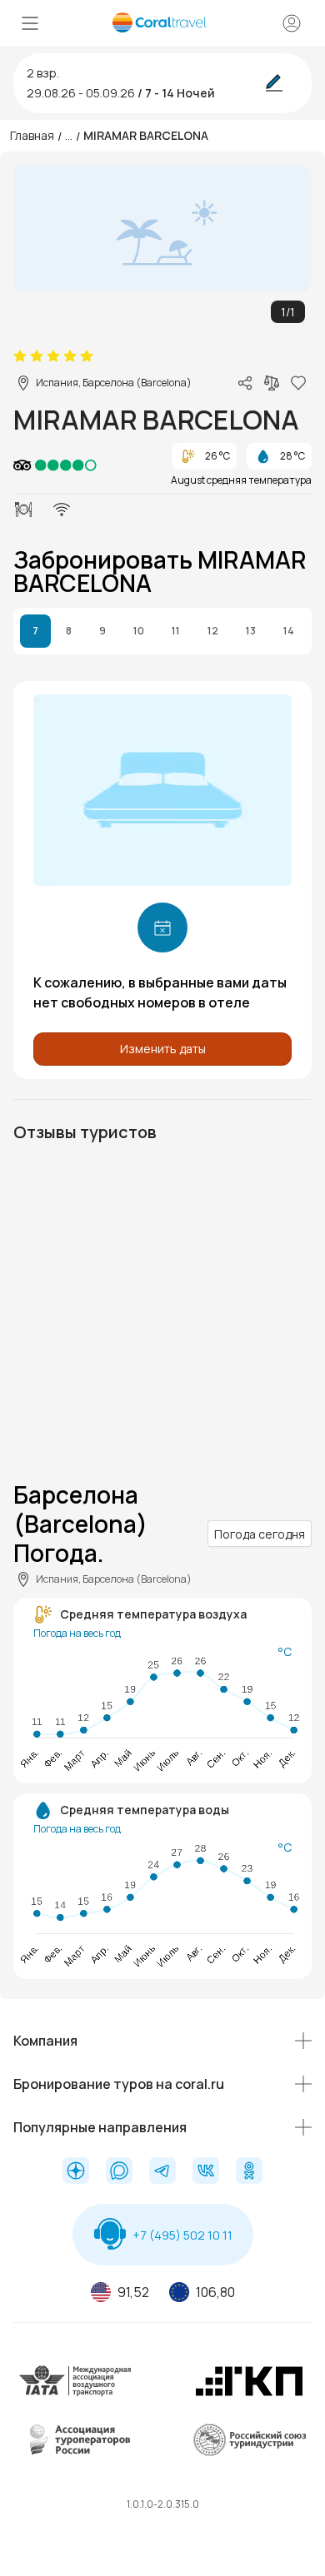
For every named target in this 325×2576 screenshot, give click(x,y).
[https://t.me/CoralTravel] (162, 2172)
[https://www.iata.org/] (76, 2393)
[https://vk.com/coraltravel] (206, 2172)
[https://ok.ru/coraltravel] (249, 2172)
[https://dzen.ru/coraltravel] (76, 2172)
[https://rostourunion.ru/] (249, 2452)
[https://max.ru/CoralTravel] (119, 2172)
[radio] (20, 356)
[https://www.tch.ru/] (249, 2393)
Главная (32, 135)
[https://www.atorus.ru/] (76, 2452)
